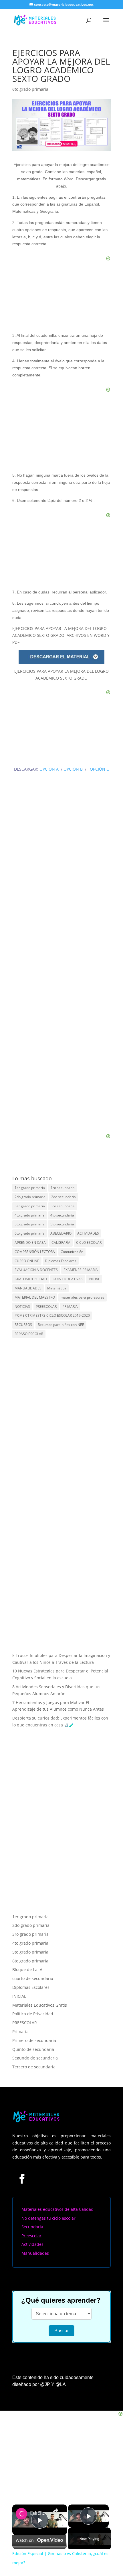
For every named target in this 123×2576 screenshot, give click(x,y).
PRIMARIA (70, 1307)
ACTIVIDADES (88, 1233)
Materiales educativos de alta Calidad (57, 2180)
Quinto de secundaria (33, 2021)
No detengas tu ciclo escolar (48, 2189)
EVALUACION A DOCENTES (36, 1270)
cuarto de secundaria (33, 1950)
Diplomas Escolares (61, 1261)
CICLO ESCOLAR (89, 1242)
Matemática (57, 1288)
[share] (55, 2482)
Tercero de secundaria (34, 2038)
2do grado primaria (30, 1197)
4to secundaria (62, 1215)
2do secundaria (64, 1197)
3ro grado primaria (30, 1906)
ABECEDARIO (61, 1233)
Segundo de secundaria (35, 2029)
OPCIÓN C (99, 769)
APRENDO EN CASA (30, 1242)
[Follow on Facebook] (22, 2150)
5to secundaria (62, 1224)
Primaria (20, 2003)
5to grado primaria (30, 1224)
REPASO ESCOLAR (29, 1334)
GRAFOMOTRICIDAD (31, 1279)
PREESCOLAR (46, 1307)
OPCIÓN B (73, 769)
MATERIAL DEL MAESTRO (35, 1297)
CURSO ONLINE (27, 1261)
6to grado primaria (30, 89)
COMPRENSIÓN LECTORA (35, 1252)
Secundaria (32, 2198)
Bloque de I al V (27, 1941)
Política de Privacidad (33, 1985)
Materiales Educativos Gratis (40, 1976)
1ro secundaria (63, 1188)
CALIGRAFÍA (61, 1242)
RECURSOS (23, 1325)
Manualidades (35, 2224)
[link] (21, 2485)
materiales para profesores (83, 1297)
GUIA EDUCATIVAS (68, 1279)
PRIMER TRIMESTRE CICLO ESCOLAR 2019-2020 (52, 1315)
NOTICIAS (22, 1307)
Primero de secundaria (34, 2012)
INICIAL (94, 1279)
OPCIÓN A (50, 769)
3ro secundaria (63, 1206)
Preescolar (31, 2207)
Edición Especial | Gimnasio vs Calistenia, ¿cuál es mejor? (39, 2485)
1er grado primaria (30, 1188)
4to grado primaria (30, 1215)
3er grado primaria (30, 1206)
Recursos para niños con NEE (61, 1325)
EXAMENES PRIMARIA (81, 1270)
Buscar (61, 2302)
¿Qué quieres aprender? (61, 2272)
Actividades (32, 2216)
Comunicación (72, 1252)
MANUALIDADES (28, 1288)
